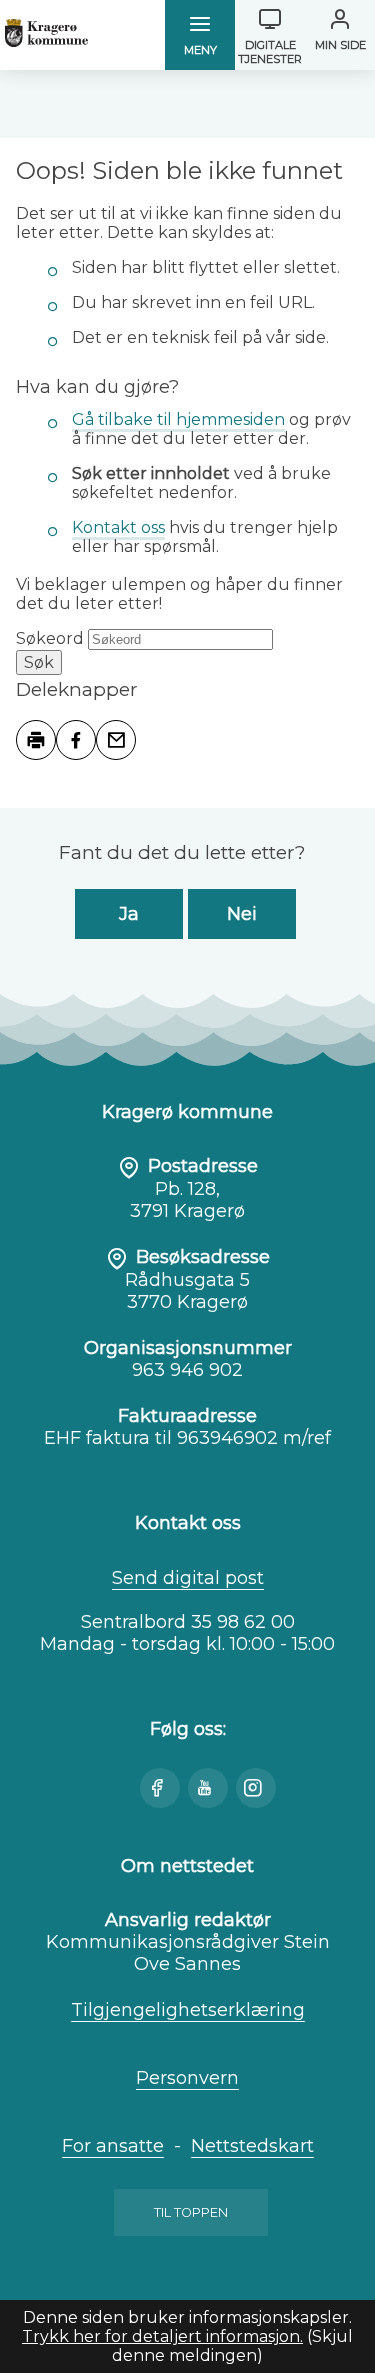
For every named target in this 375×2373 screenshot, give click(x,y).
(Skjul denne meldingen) (232, 2346)
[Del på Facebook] (76, 740)
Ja (129, 914)
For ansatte (113, 2146)
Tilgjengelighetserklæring (188, 2010)
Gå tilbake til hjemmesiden (178, 419)
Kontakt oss (118, 527)
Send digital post (188, 1578)
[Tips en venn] (116, 740)
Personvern (187, 2078)
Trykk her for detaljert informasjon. (162, 2336)
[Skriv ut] (36, 740)
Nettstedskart (252, 2146)
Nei (242, 914)
